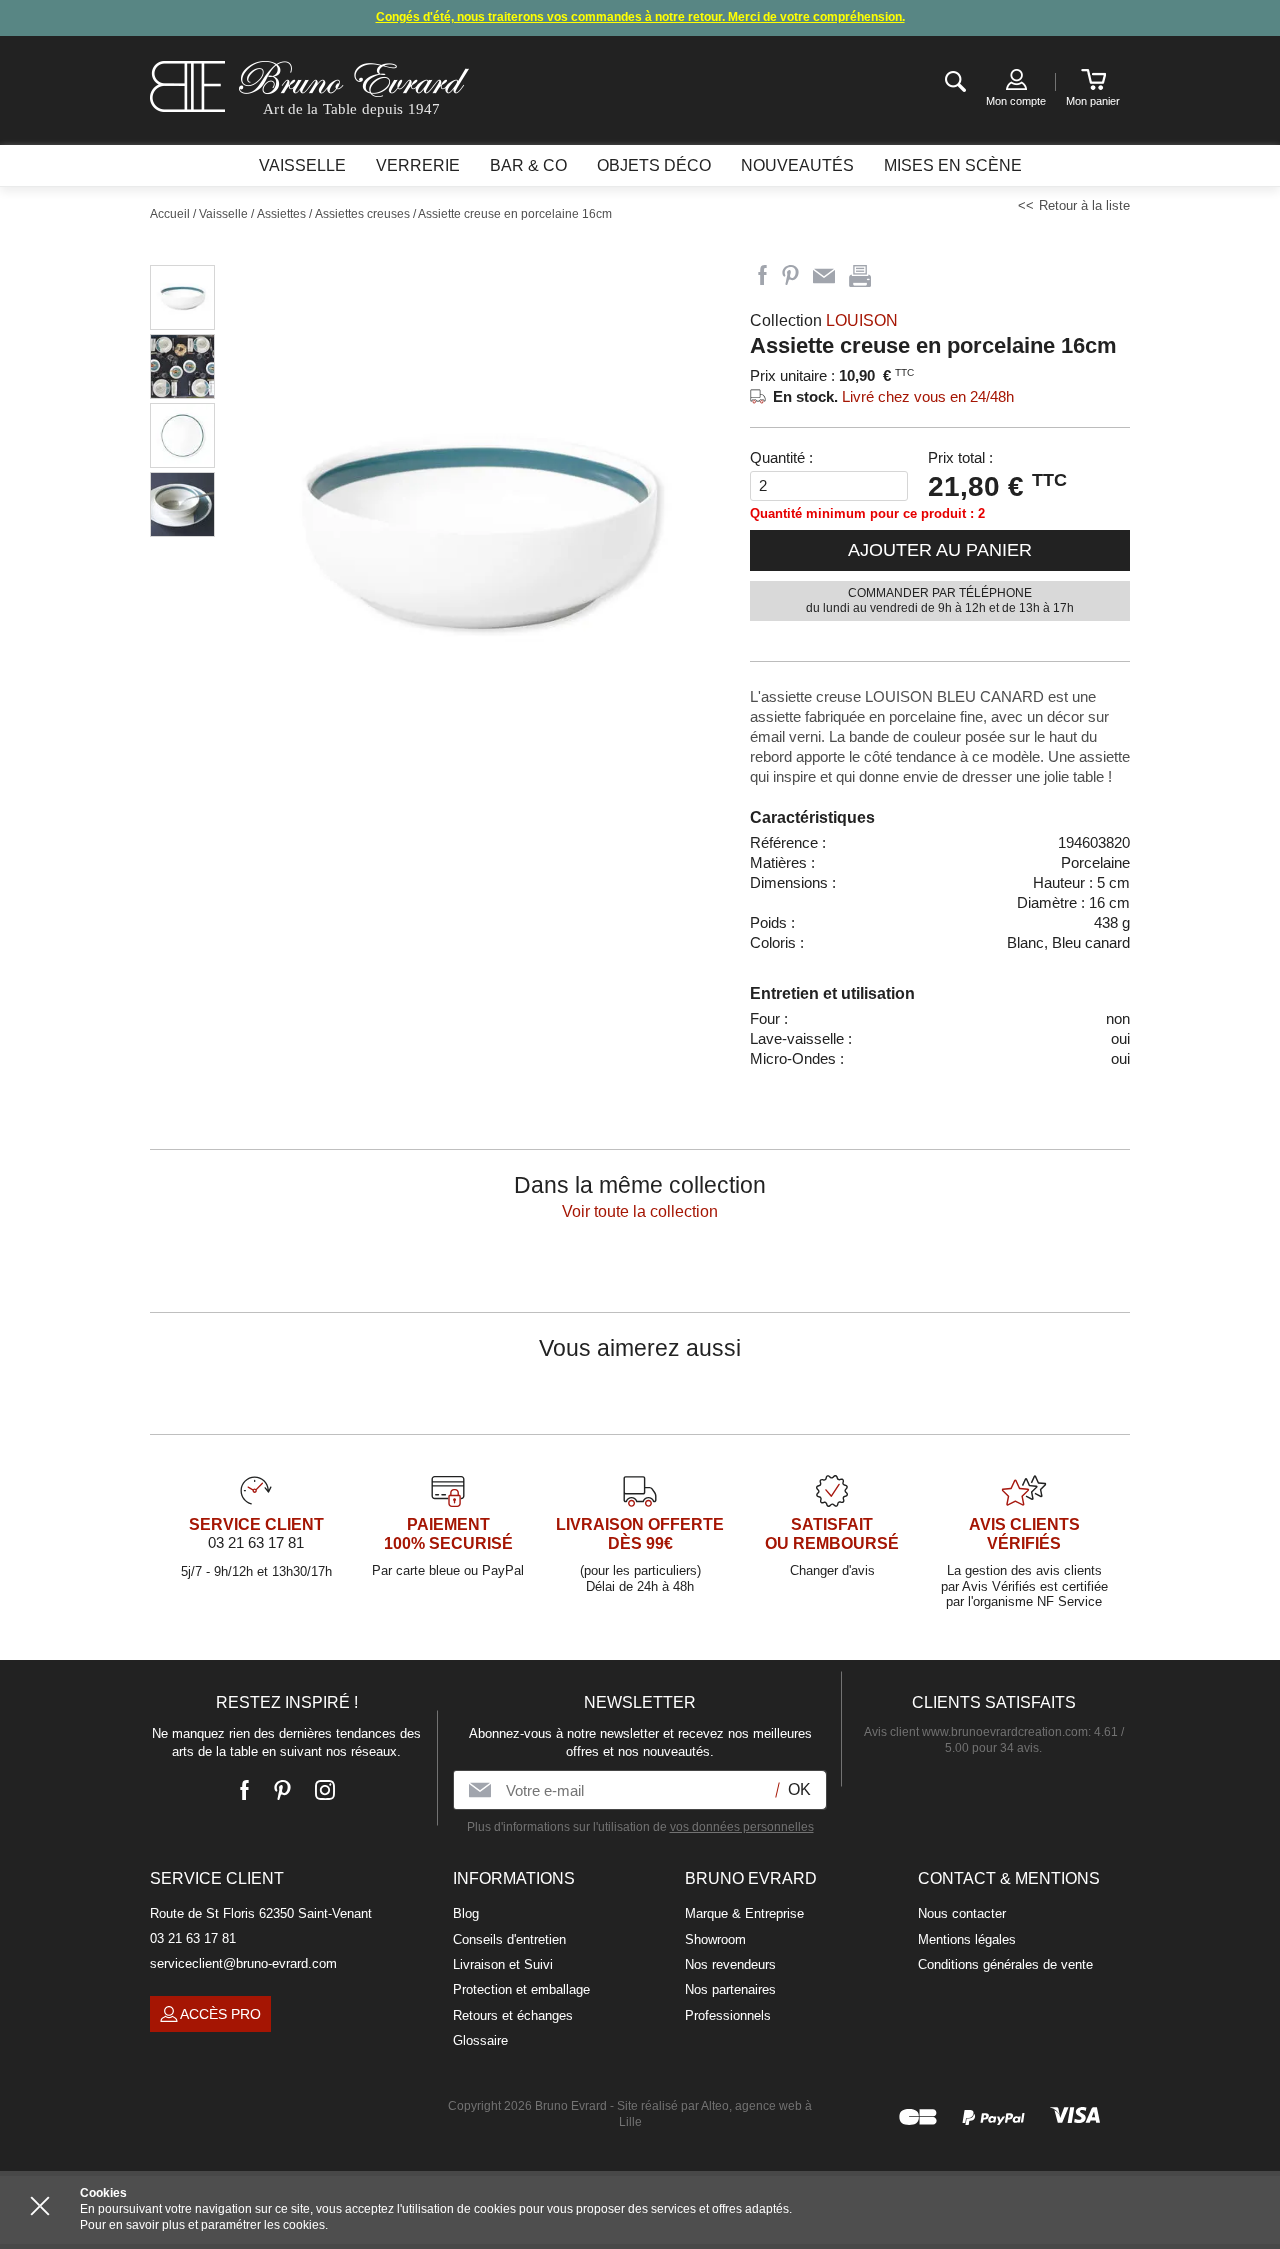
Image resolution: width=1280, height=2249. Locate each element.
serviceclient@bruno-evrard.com (243, 1963)
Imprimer (860, 276)
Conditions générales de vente (1005, 1964)
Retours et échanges (513, 2015)
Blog (466, 1913)
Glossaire (480, 2040)
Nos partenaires (730, 1989)
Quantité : (781, 457)
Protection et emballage (521, 1989)
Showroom (715, 1939)
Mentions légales (967, 1939)
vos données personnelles (742, 1827)
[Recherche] (955, 82)
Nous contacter (962, 1913)
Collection (824, 320)
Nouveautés (797, 165)
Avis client (976, 1732)
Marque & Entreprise (744, 1913)
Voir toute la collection (640, 1211)
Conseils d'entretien (509, 1939)
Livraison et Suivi (503, 1964)
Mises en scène (953, 165)
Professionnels (728, 2015)
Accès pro (220, 2014)
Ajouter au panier (940, 550)
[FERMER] (40, 2206)
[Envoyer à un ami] (824, 276)
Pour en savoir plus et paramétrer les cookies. (204, 2225)
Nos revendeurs (730, 1964)
